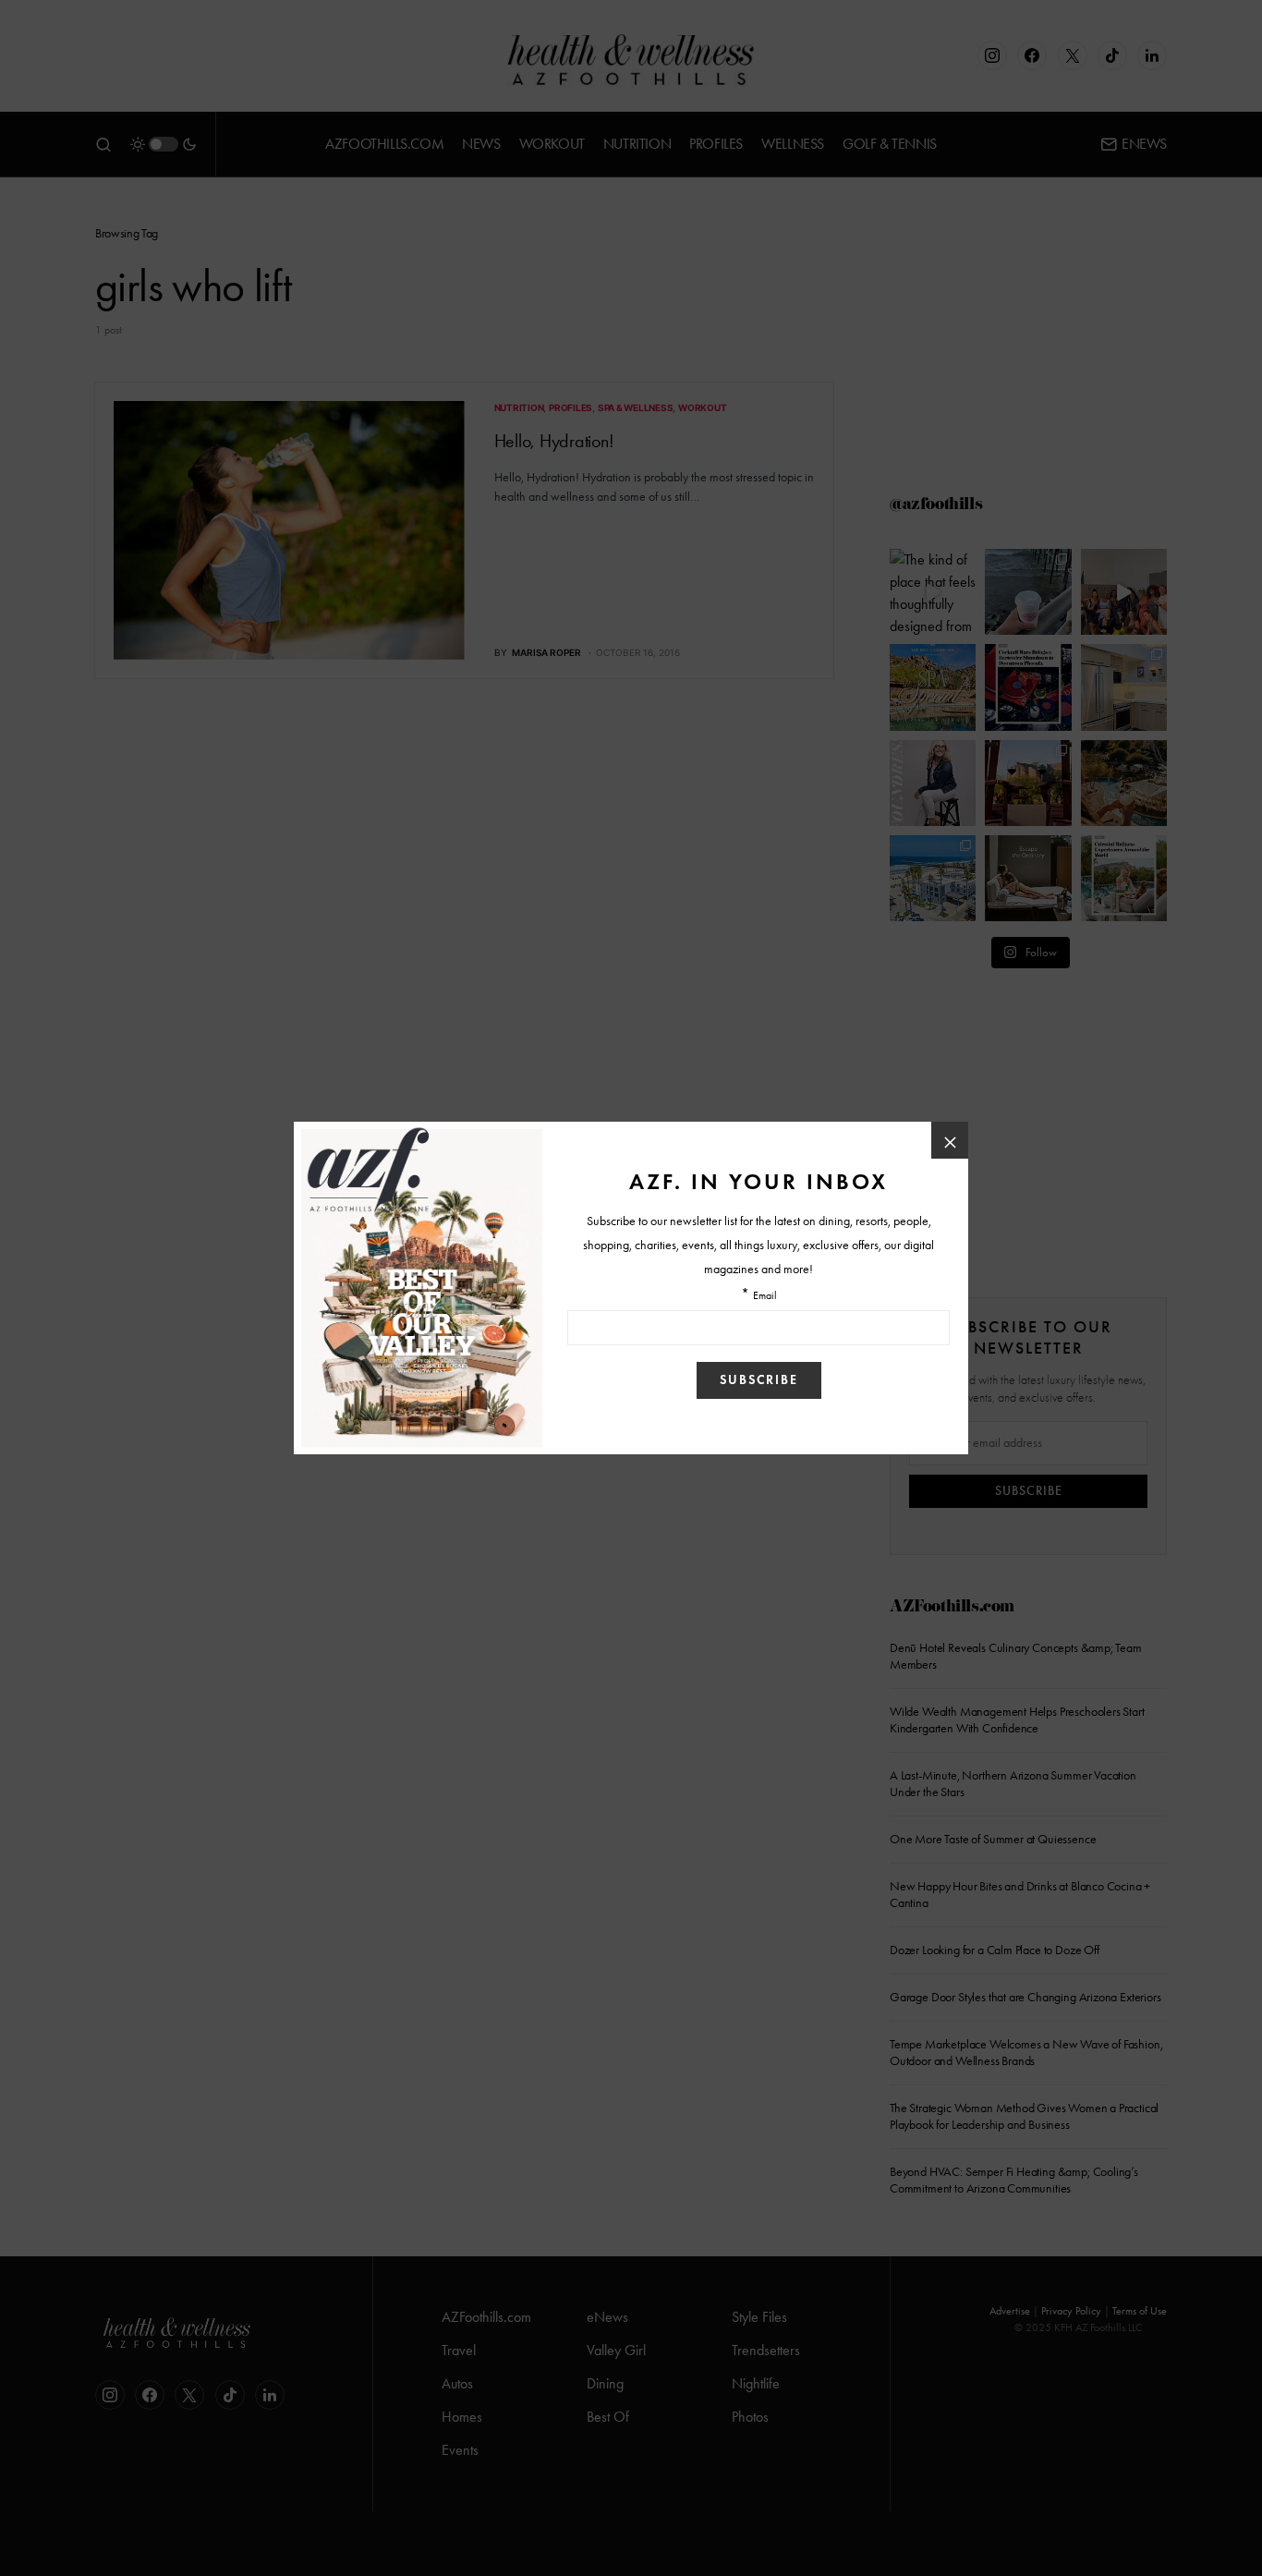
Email (765, 1296)
